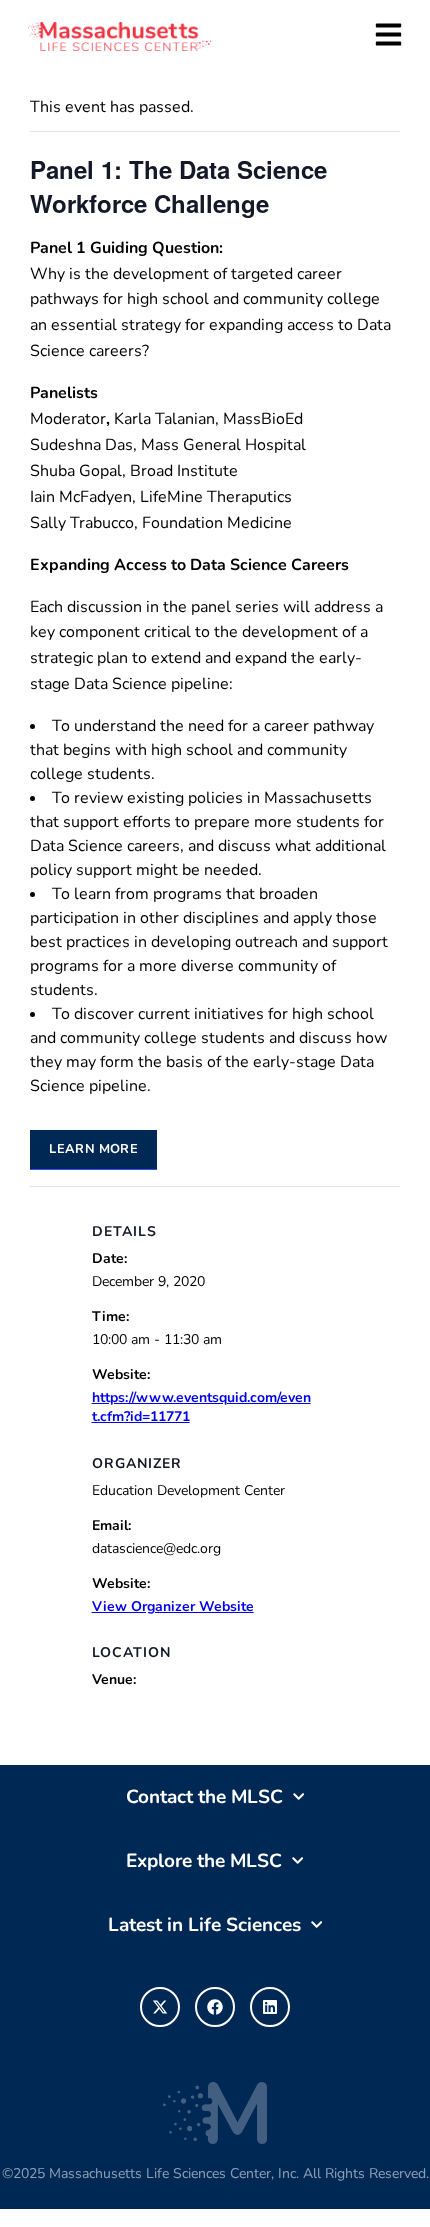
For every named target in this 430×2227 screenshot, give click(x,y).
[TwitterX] (160, 2007)
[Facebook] (215, 2007)
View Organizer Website (173, 1606)
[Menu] (388, 34)
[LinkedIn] (270, 2007)
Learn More (93, 1149)
